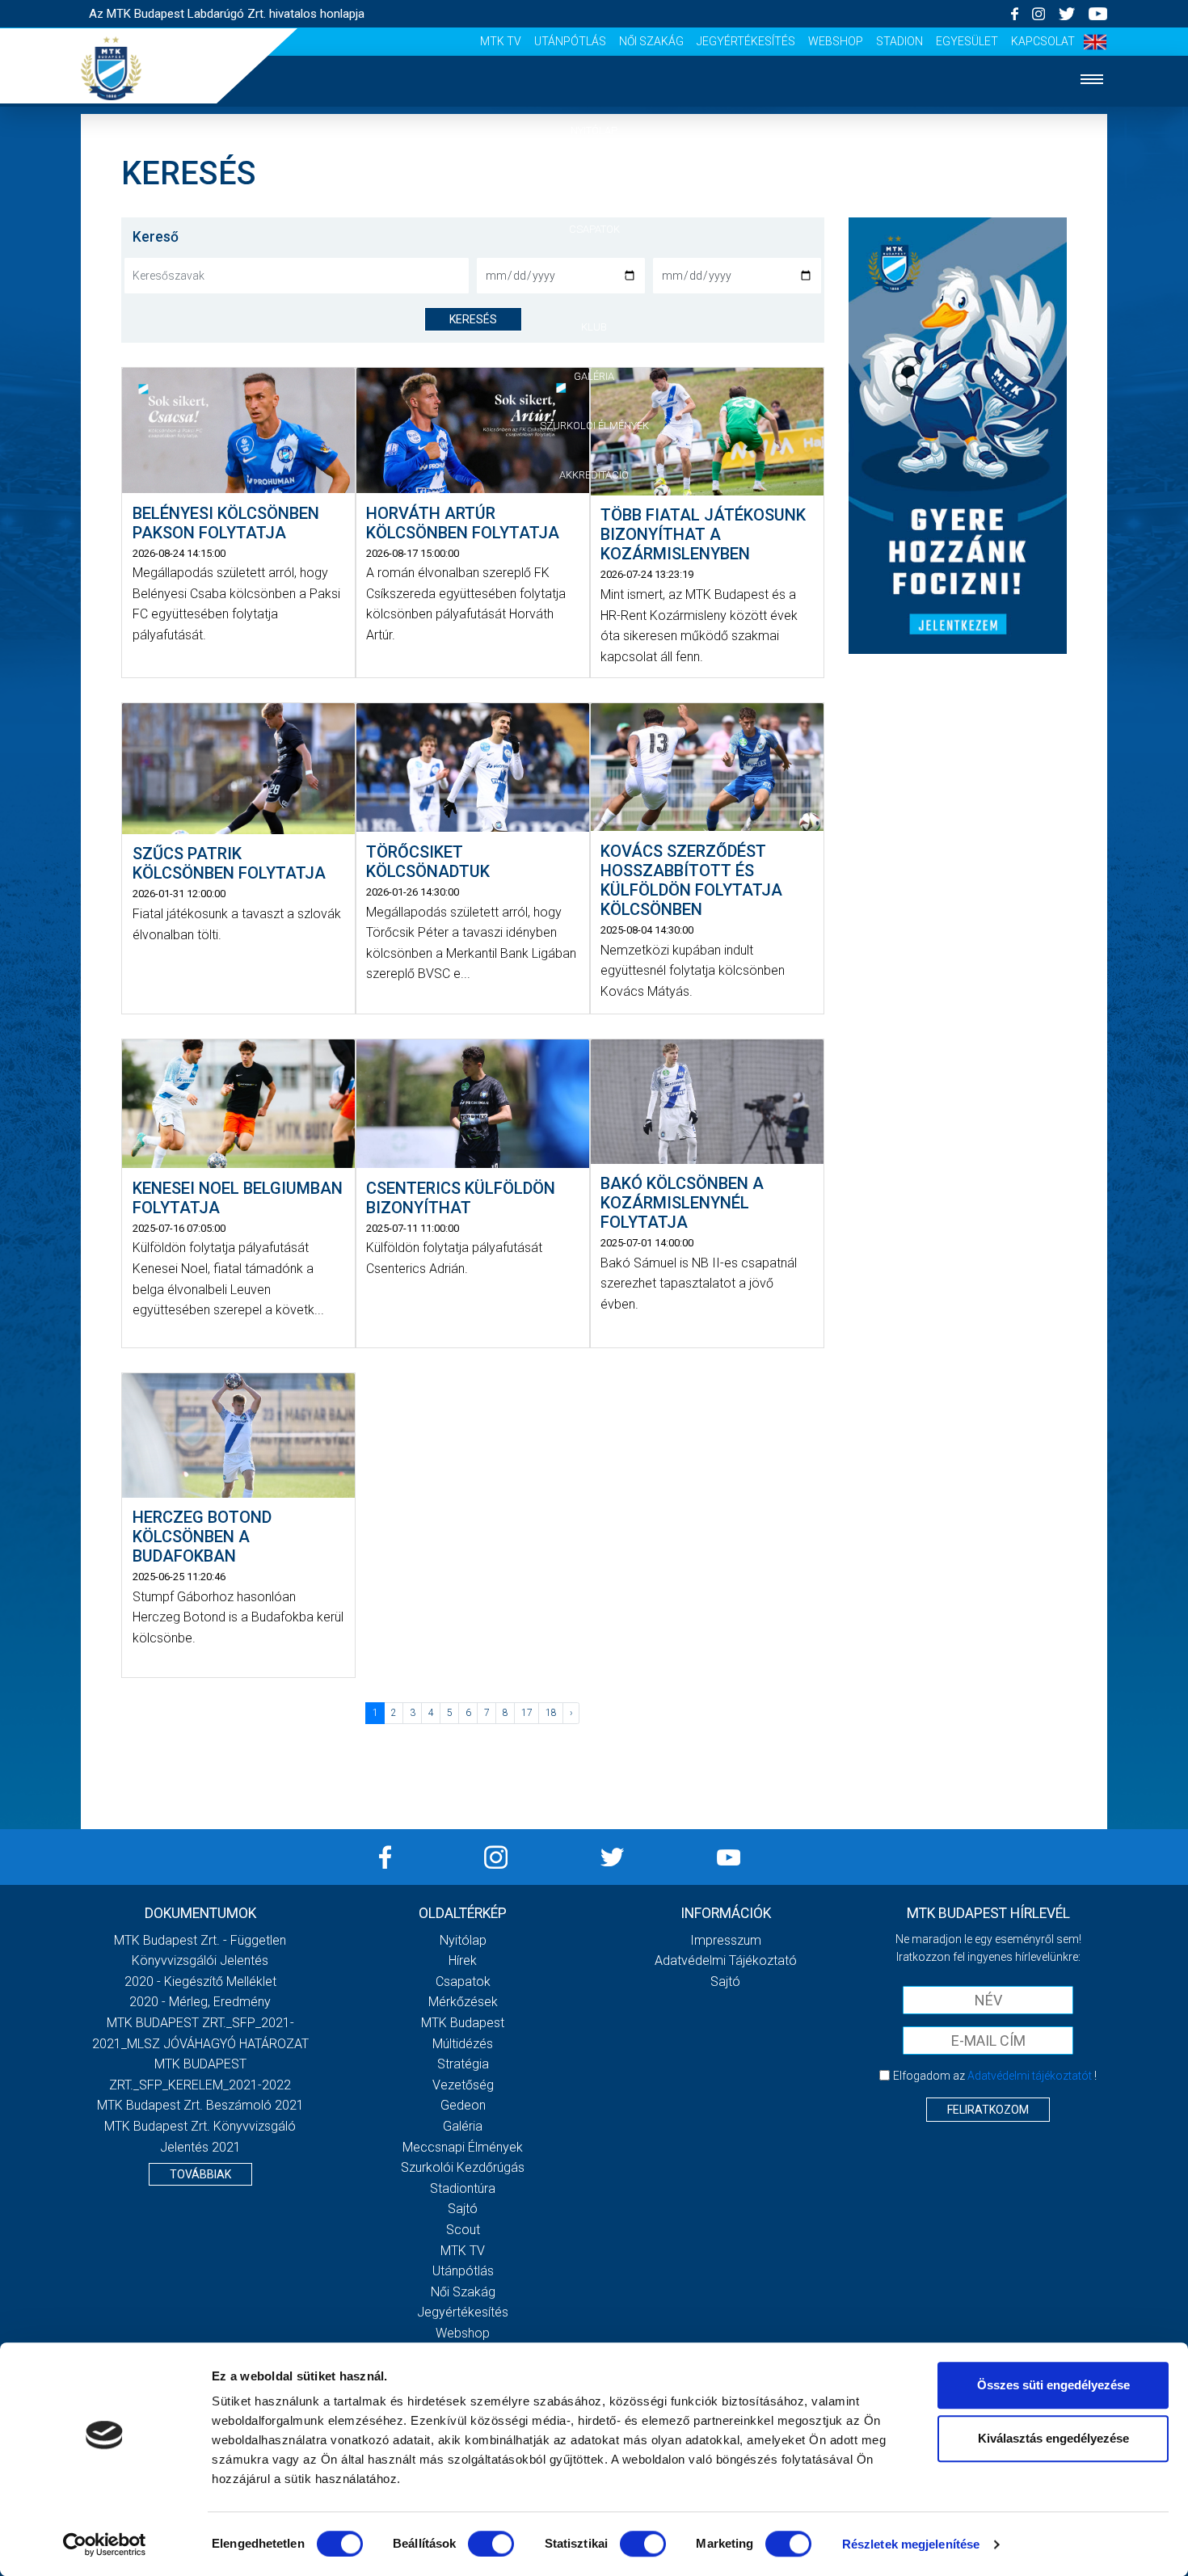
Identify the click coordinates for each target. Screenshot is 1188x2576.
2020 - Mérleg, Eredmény (200, 2002)
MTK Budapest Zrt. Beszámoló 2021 (200, 2105)
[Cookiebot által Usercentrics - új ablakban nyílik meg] (105, 2544)
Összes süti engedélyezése (1053, 2385)
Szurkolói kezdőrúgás (463, 2167)
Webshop (836, 41)
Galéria (594, 376)
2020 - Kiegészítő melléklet (200, 1982)
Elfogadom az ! (995, 2076)
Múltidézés (463, 2044)
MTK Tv (501, 41)
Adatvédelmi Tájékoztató (726, 1960)
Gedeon (463, 2105)
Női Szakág (651, 41)
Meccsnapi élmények (463, 2147)
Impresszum (726, 1940)
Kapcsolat (1043, 41)
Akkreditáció (594, 475)
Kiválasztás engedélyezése (1053, 2438)
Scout (463, 2230)
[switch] (491, 2544)
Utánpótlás (570, 41)
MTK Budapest (463, 2023)
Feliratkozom (988, 2110)
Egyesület (967, 41)
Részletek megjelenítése (911, 2544)
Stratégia (463, 2064)
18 (551, 1713)
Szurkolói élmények (594, 426)
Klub (594, 327)
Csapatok (594, 229)
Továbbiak (200, 2174)
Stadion (899, 41)
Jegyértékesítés (746, 41)
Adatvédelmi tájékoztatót (1030, 2076)
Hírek (594, 180)
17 (527, 1713)
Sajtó (463, 2209)
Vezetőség (463, 2085)
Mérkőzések (594, 278)
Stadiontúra (463, 2188)
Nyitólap (594, 131)
